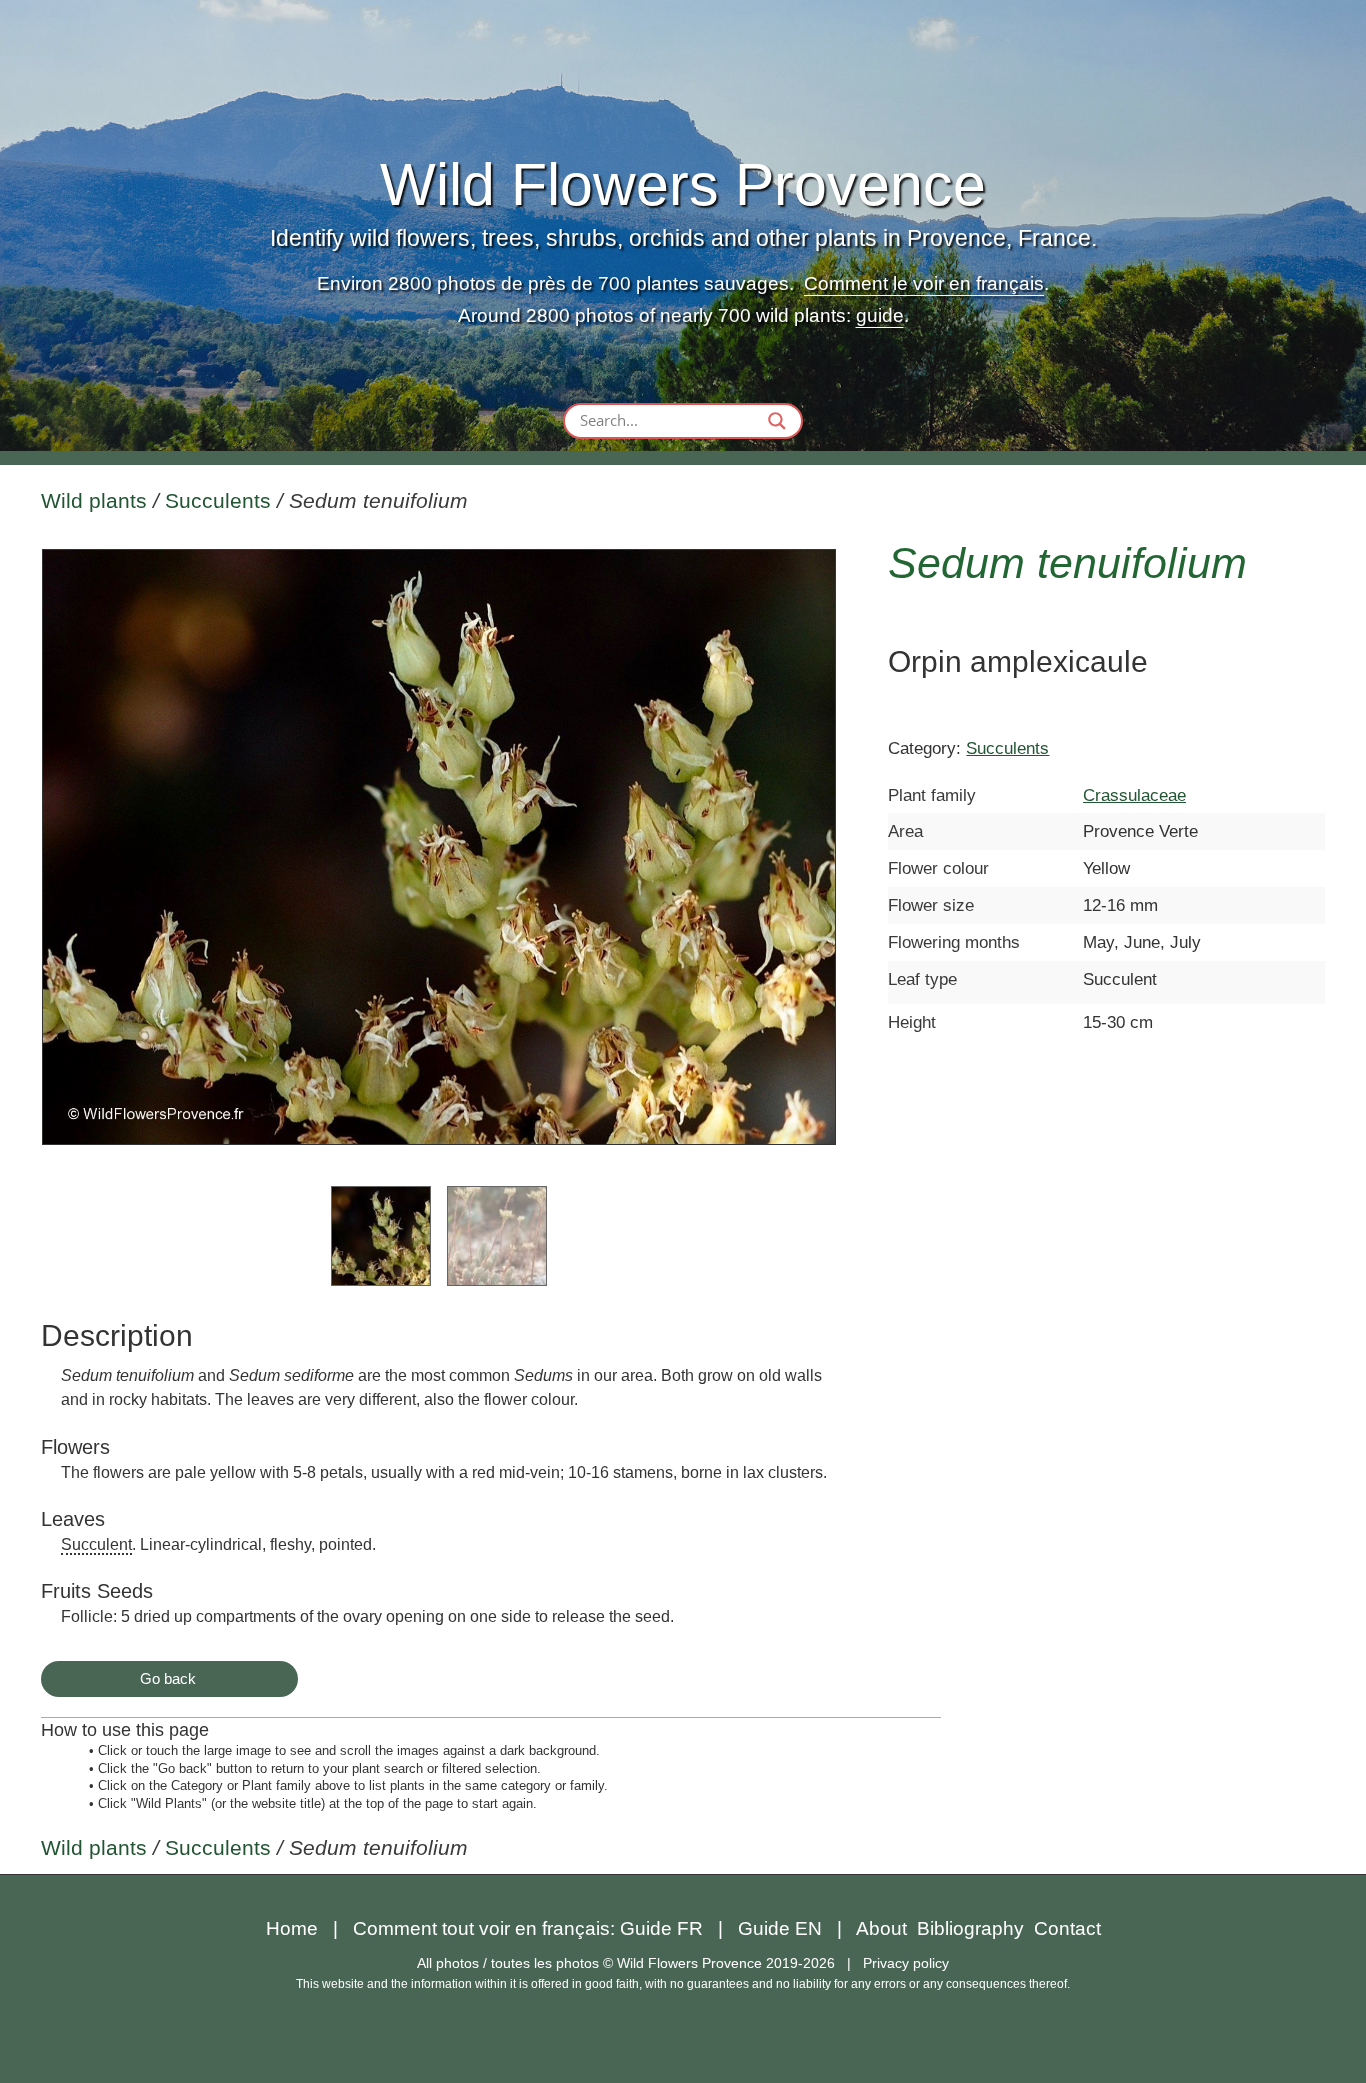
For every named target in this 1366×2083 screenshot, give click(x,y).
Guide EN (780, 1928)
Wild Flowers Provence (683, 185)
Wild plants (94, 501)
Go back (168, 1678)
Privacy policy (906, 1963)
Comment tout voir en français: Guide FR (528, 1928)
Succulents (218, 501)
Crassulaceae (1134, 795)
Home (292, 1928)
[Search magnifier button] (777, 421)
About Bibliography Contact (978, 1928)
